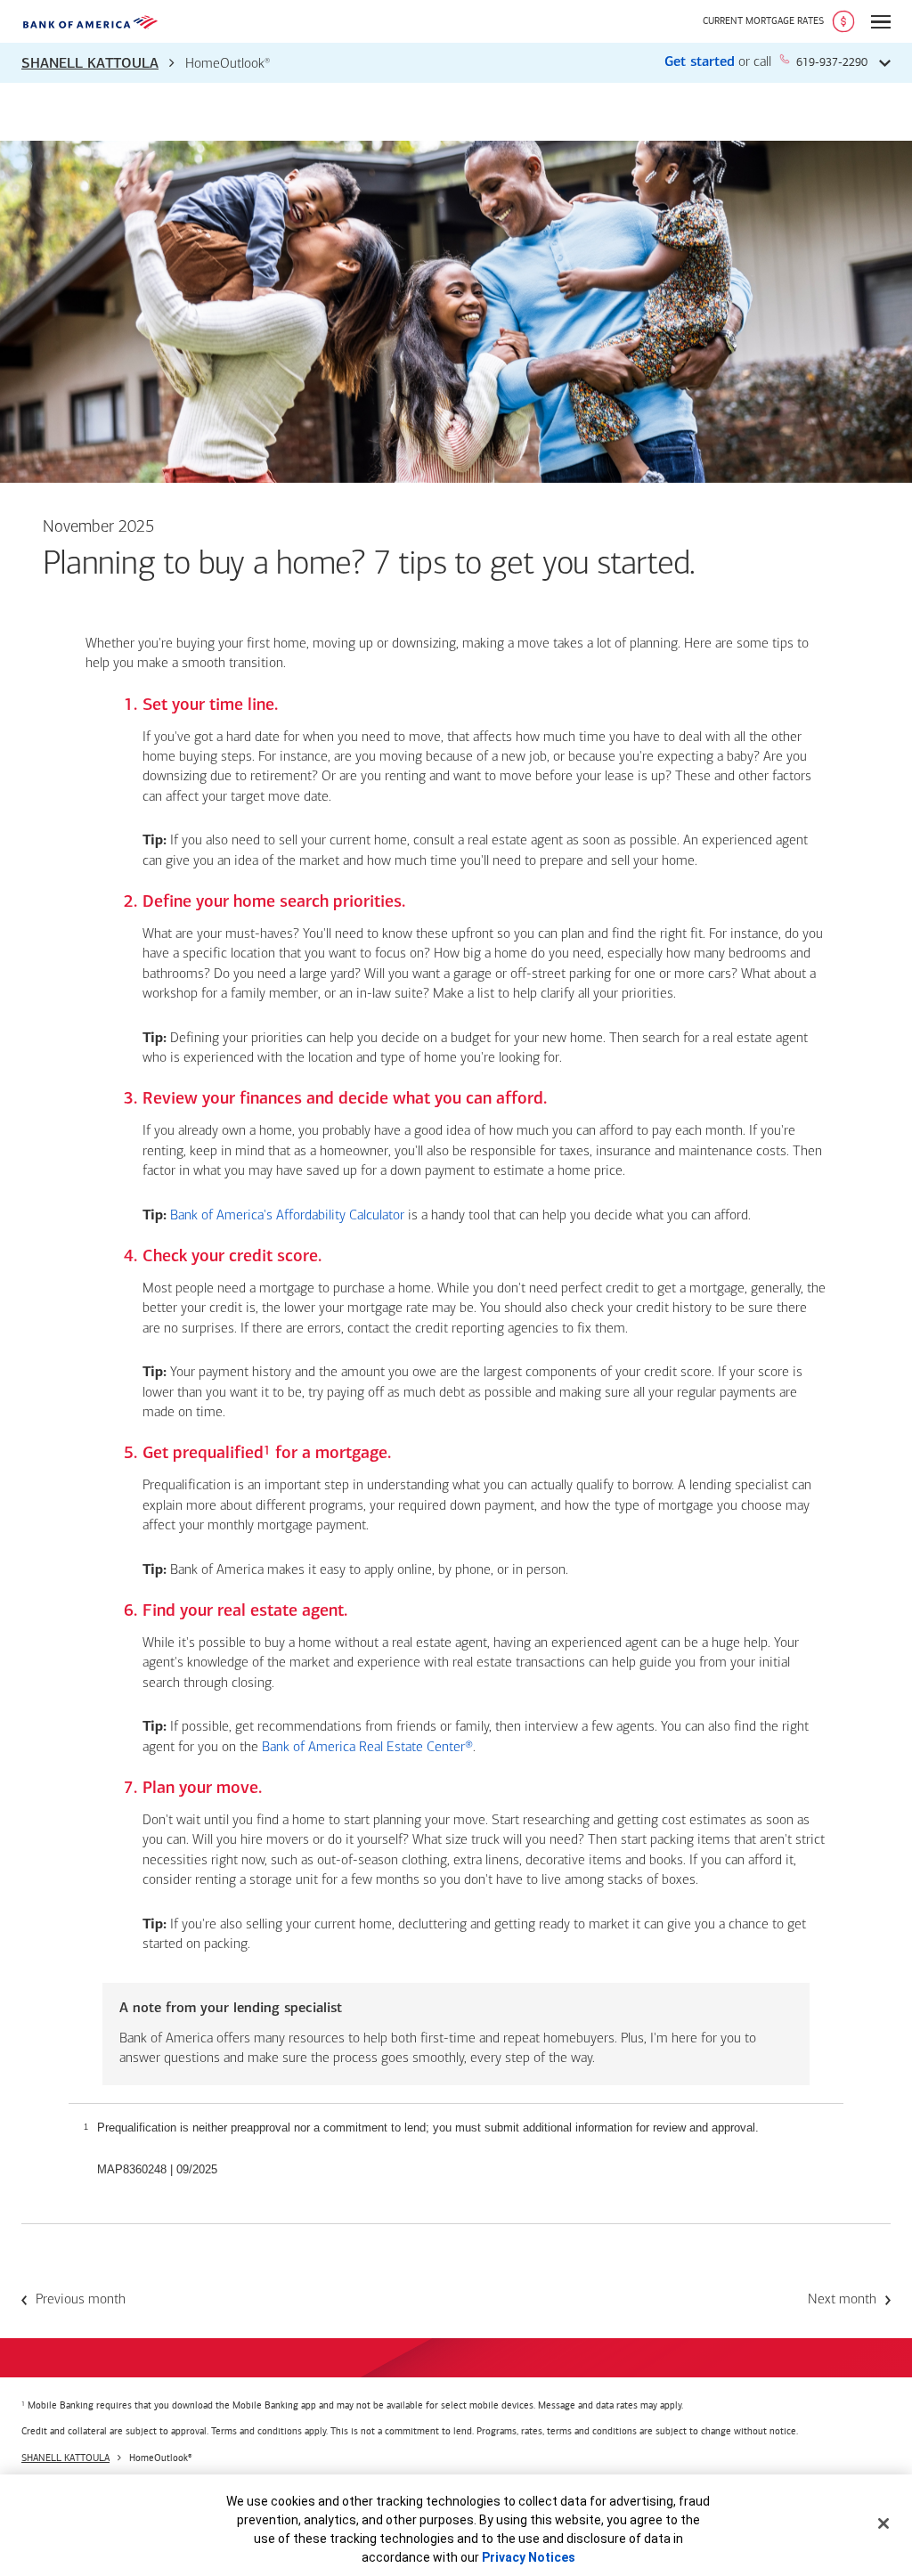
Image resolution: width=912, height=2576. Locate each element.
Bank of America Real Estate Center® (367, 1748)
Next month (842, 2300)
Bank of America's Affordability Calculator (287, 1216)
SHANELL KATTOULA (90, 64)
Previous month (81, 2300)
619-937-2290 (832, 62)
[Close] (883, 2523)
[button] (456, 63)
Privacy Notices (529, 2557)
